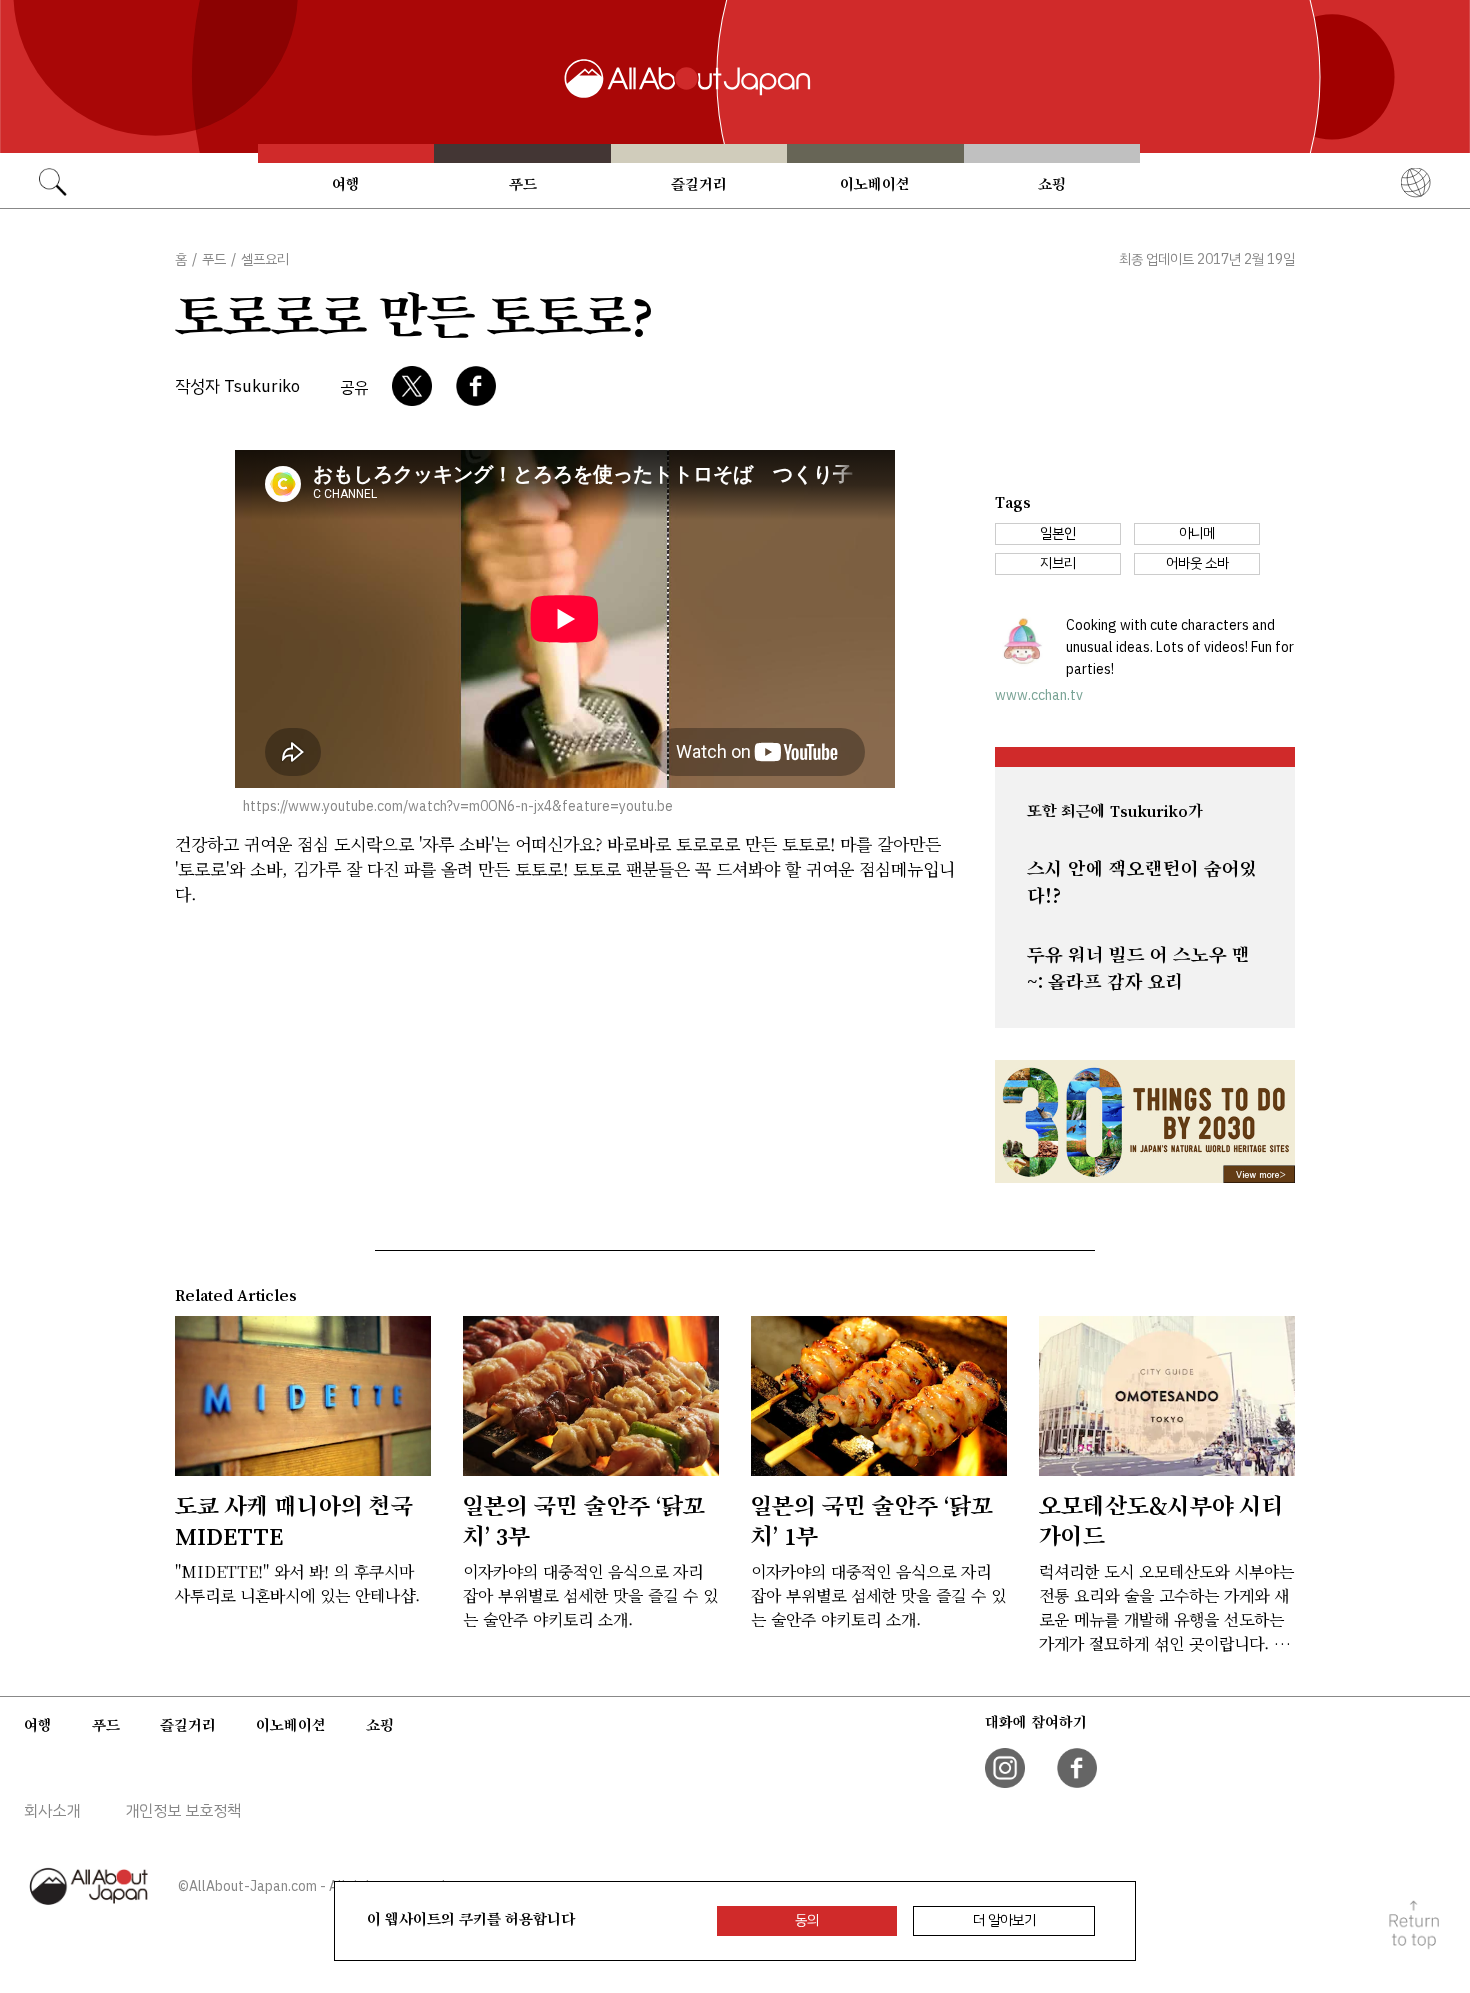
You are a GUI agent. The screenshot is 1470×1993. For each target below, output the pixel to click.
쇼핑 (1052, 184)
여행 (346, 184)
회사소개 (52, 1811)
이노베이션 (875, 184)
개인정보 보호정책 (183, 1811)
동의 (807, 1920)
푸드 (523, 184)
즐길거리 (699, 184)
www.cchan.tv (1039, 695)
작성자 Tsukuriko (237, 386)
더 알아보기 (1004, 1920)
